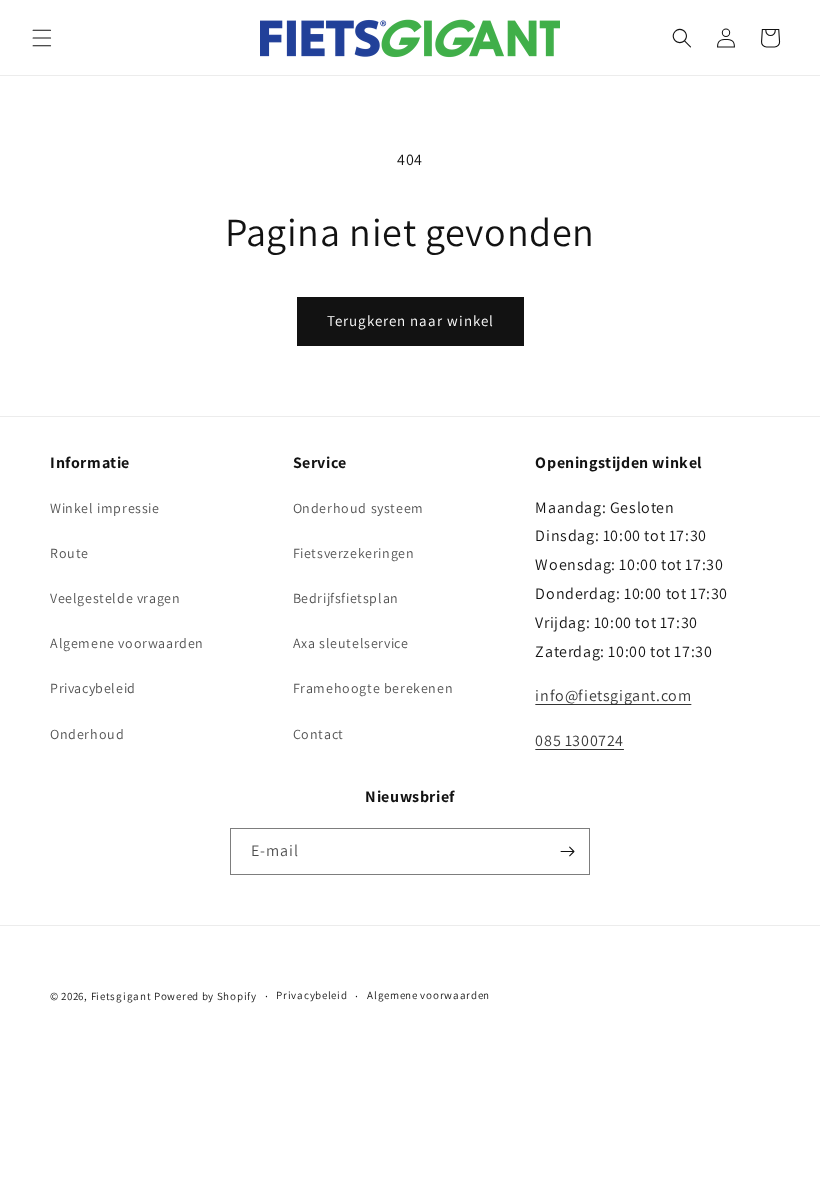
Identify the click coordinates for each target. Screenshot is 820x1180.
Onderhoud (87, 734)
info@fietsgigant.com (613, 695)
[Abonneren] (567, 851)
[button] (42, 38)
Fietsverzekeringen (354, 553)
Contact (318, 734)
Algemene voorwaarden (127, 643)
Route (69, 553)
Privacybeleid (93, 688)
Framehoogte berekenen (373, 688)
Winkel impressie (105, 508)
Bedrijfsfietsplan (346, 598)
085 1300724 (579, 740)
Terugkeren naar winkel (410, 320)
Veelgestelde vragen (115, 598)
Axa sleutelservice (351, 643)
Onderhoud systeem (358, 508)
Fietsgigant (121, 996)
